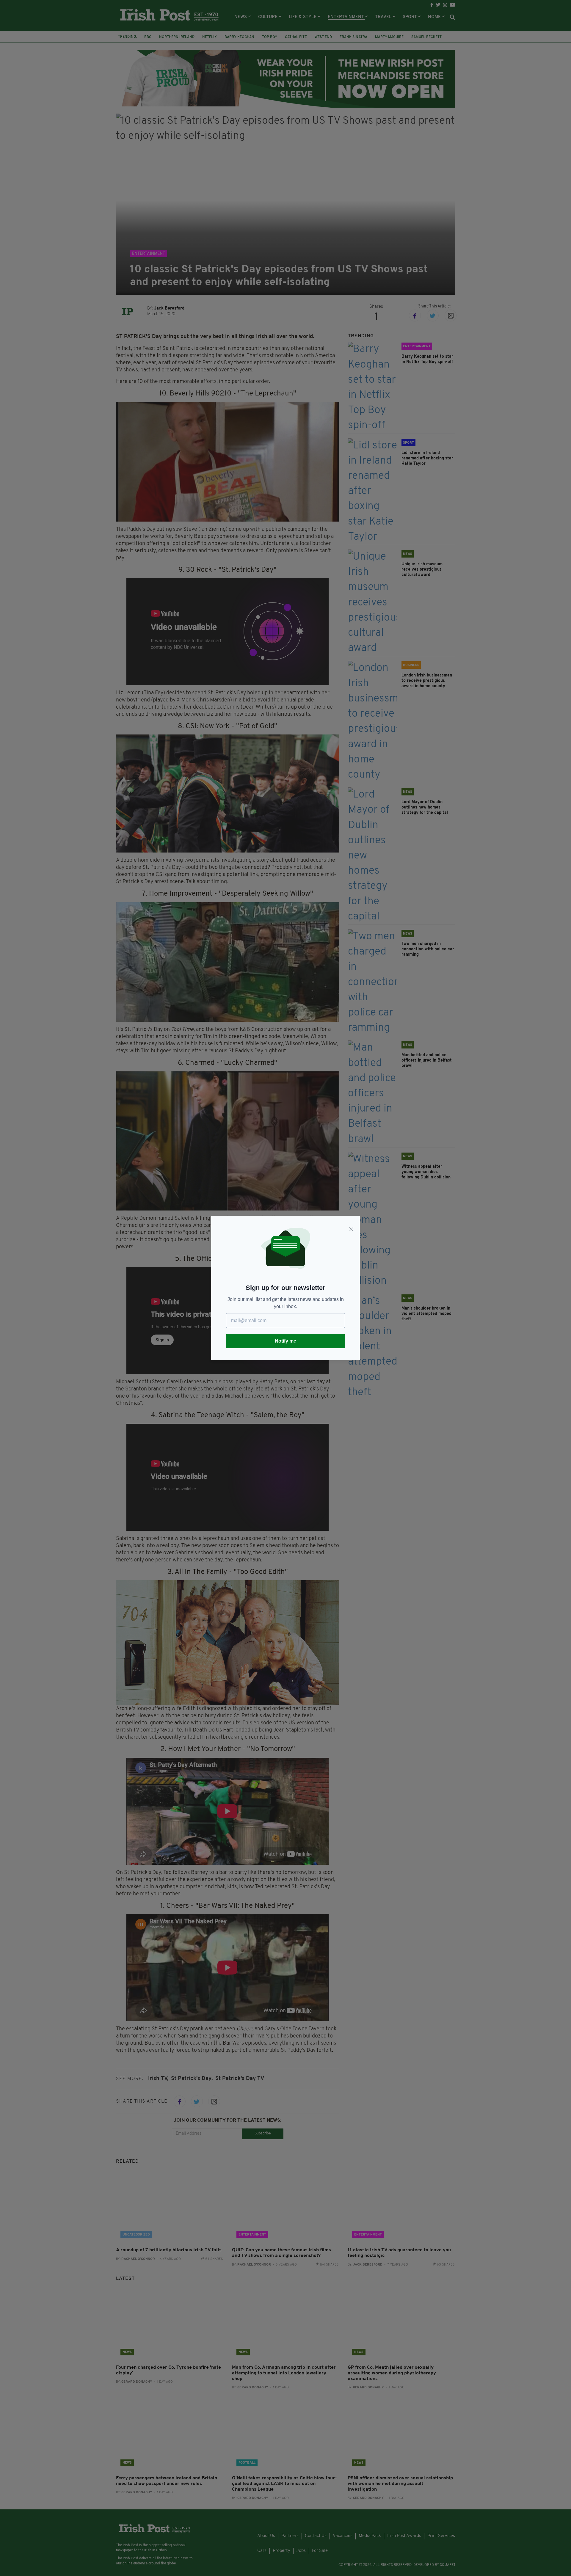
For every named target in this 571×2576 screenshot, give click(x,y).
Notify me (285, 1341)
